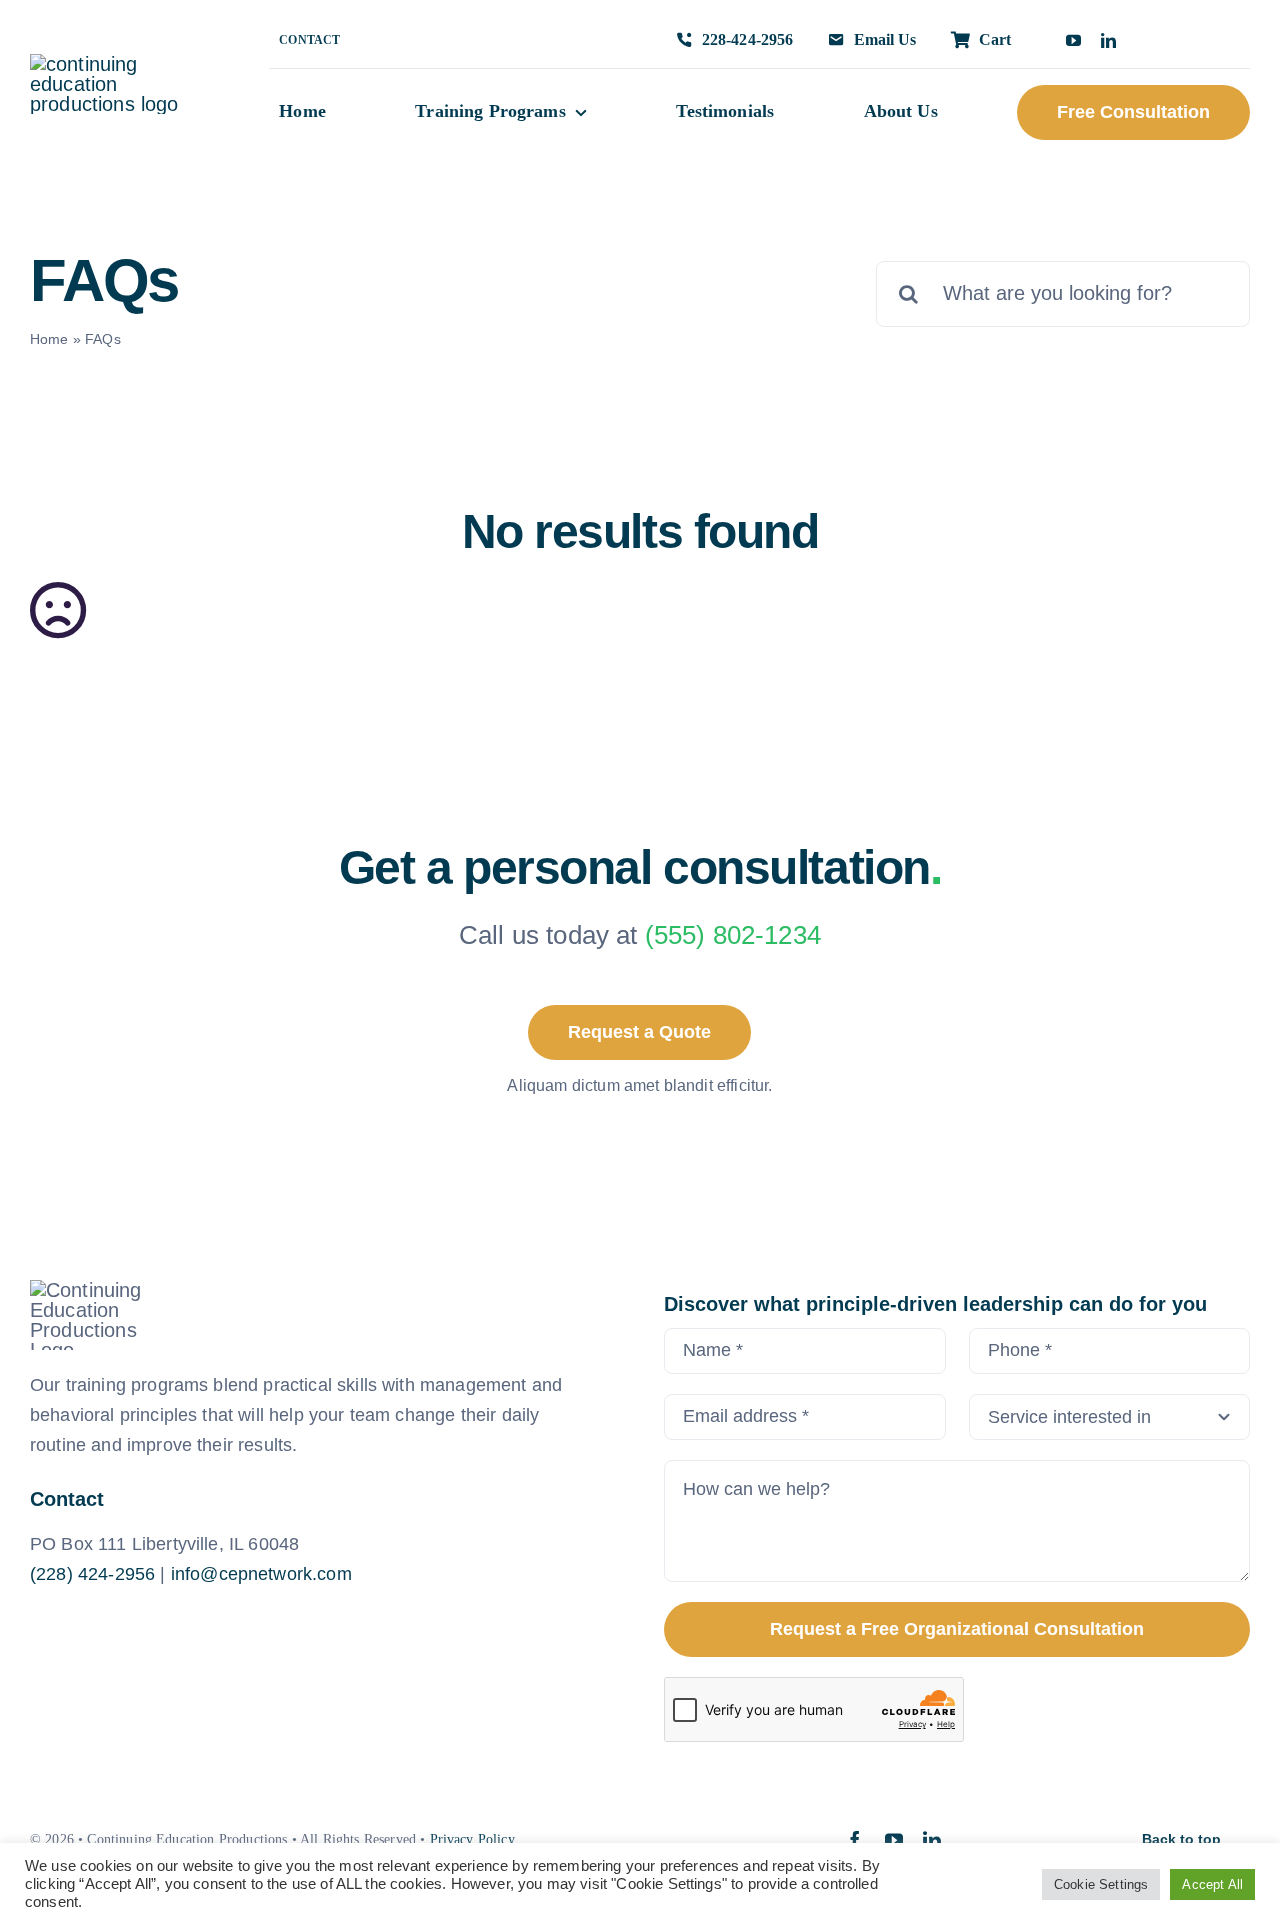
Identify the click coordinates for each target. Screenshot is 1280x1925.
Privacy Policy (472, 1839)
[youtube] (1073, 40)
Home (49, 339)
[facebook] (855, 1840)
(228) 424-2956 (92, 1574)
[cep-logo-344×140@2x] (116, 64)
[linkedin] (1108, 40)
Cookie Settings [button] (1101, 1884)
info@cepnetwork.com (261, 1574)
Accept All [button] (1212, 1884)
